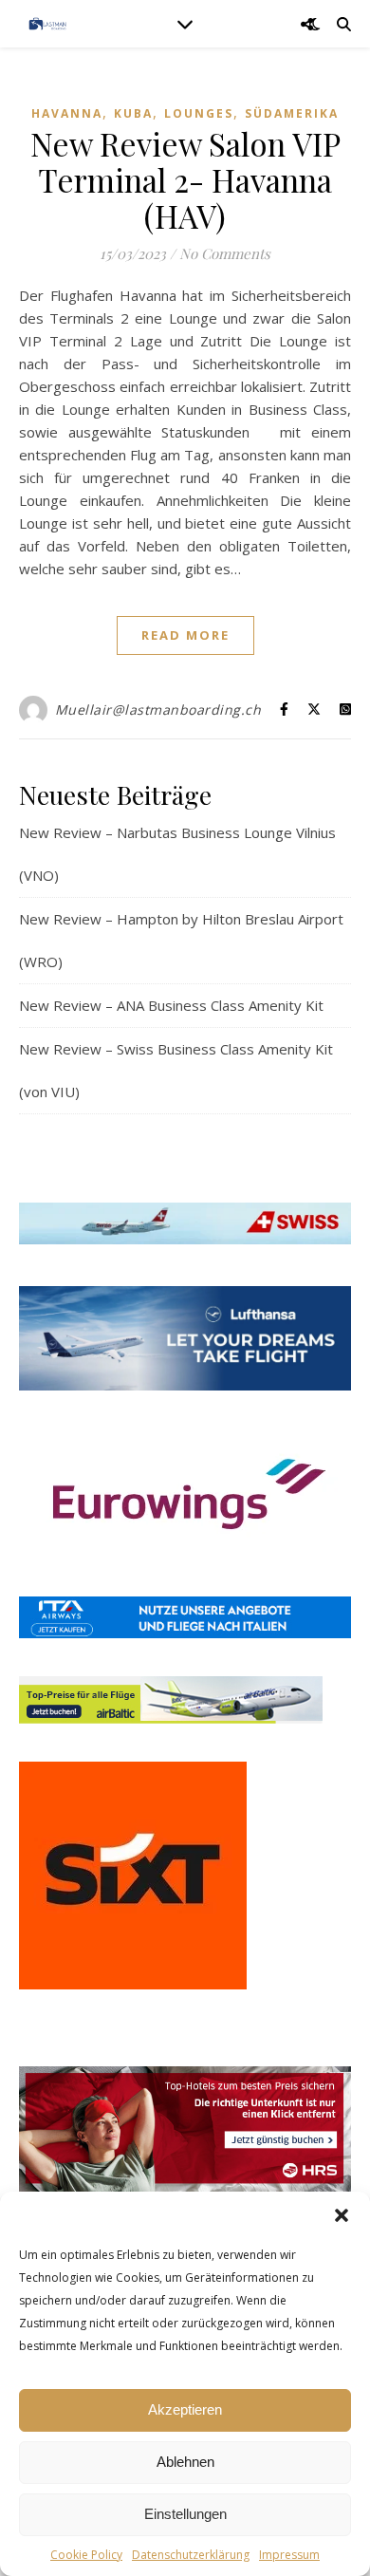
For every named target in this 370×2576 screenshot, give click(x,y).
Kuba (133, 113)
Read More (185, 635)
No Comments (225, 253)
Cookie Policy (86, 2555)
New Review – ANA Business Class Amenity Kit (171, 1005)
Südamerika (292, 113)
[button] (342, 2215)
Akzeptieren (185, 2409)
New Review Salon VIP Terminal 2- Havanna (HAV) (185, 179)
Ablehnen (185, 2462)
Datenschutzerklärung (191, 2555)
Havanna (67, 113)
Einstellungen (185, 2514)
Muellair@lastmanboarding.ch (158, 709)
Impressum (289, 2555)
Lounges (199, 113)
